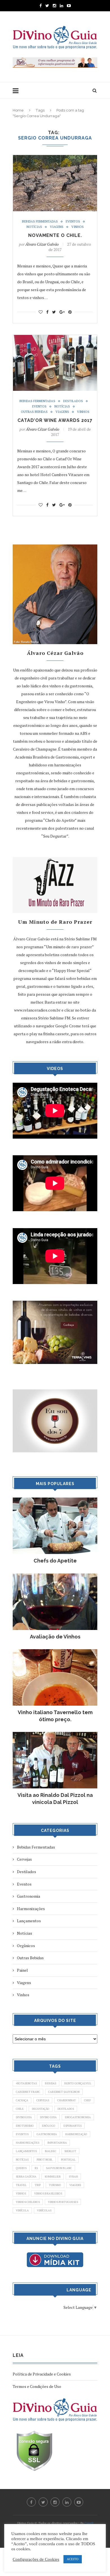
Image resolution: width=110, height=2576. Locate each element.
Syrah (73, 2177)
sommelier (53, 2177)
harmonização (76, 2134)
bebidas (50, 2083)
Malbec (51, 2151)
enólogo (49, 2126)
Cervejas (24, 1859)
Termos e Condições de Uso (37, 2386)
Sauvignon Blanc (59, 2168)
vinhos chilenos (28, 2202)
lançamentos (26, 2151)
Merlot (70, 2151)
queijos (21, 2168)
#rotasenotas (26, 2083)
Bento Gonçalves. (78, 2083)
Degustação (41, 2109)
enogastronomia (78, 2117)
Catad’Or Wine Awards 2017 (55, 420)
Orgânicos (26, 1946)
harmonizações (27, 2143)
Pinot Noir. (45, 2160)
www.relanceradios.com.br (37, 1010)
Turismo (55, 2185)
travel (21, 2185)
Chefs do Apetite (55, 1561)
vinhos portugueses (63, 2202)
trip (38, 2185)
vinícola (22, 2210)
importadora (57, 2143)
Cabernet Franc (28, 2092)
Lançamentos (29, 1921)
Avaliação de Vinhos (55, 1637)
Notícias (34, 227)
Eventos (73, 222)
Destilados (73, 401)
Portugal (68, 2160)
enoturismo (25, 2126)
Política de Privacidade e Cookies (42, 2374)
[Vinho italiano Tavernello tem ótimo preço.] (55, 1652)
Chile (20, 2109)
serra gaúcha (26, 2177)
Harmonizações (31, 1909)
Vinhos (78, 227)
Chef (88, 2100)
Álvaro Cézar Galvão (42, 244)
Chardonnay (67, 2100)
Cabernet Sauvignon (64, 2092)
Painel (22, 1970)
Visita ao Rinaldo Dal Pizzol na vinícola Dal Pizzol (55, 1799)
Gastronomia (28, 1896)
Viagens (57, 227)
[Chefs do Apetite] (55, 1500)
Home (18, 110)
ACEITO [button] (73, 2559)
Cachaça (22, 2100)
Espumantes (72, 2126)
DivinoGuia (24, 2117)
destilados (66, 2109)
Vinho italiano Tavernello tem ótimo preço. (55, 1716)
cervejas (43, 2100)
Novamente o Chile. (55, 235)
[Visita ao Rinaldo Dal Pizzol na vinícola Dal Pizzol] (55, 1735)
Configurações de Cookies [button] (36, 2559)
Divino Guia (48, 2117)
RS (36, 2168)
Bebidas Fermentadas (40, 222)
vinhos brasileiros (48, 2193)
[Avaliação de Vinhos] (55, 1576)
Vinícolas (44, 2210)
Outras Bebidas (34, 412)
